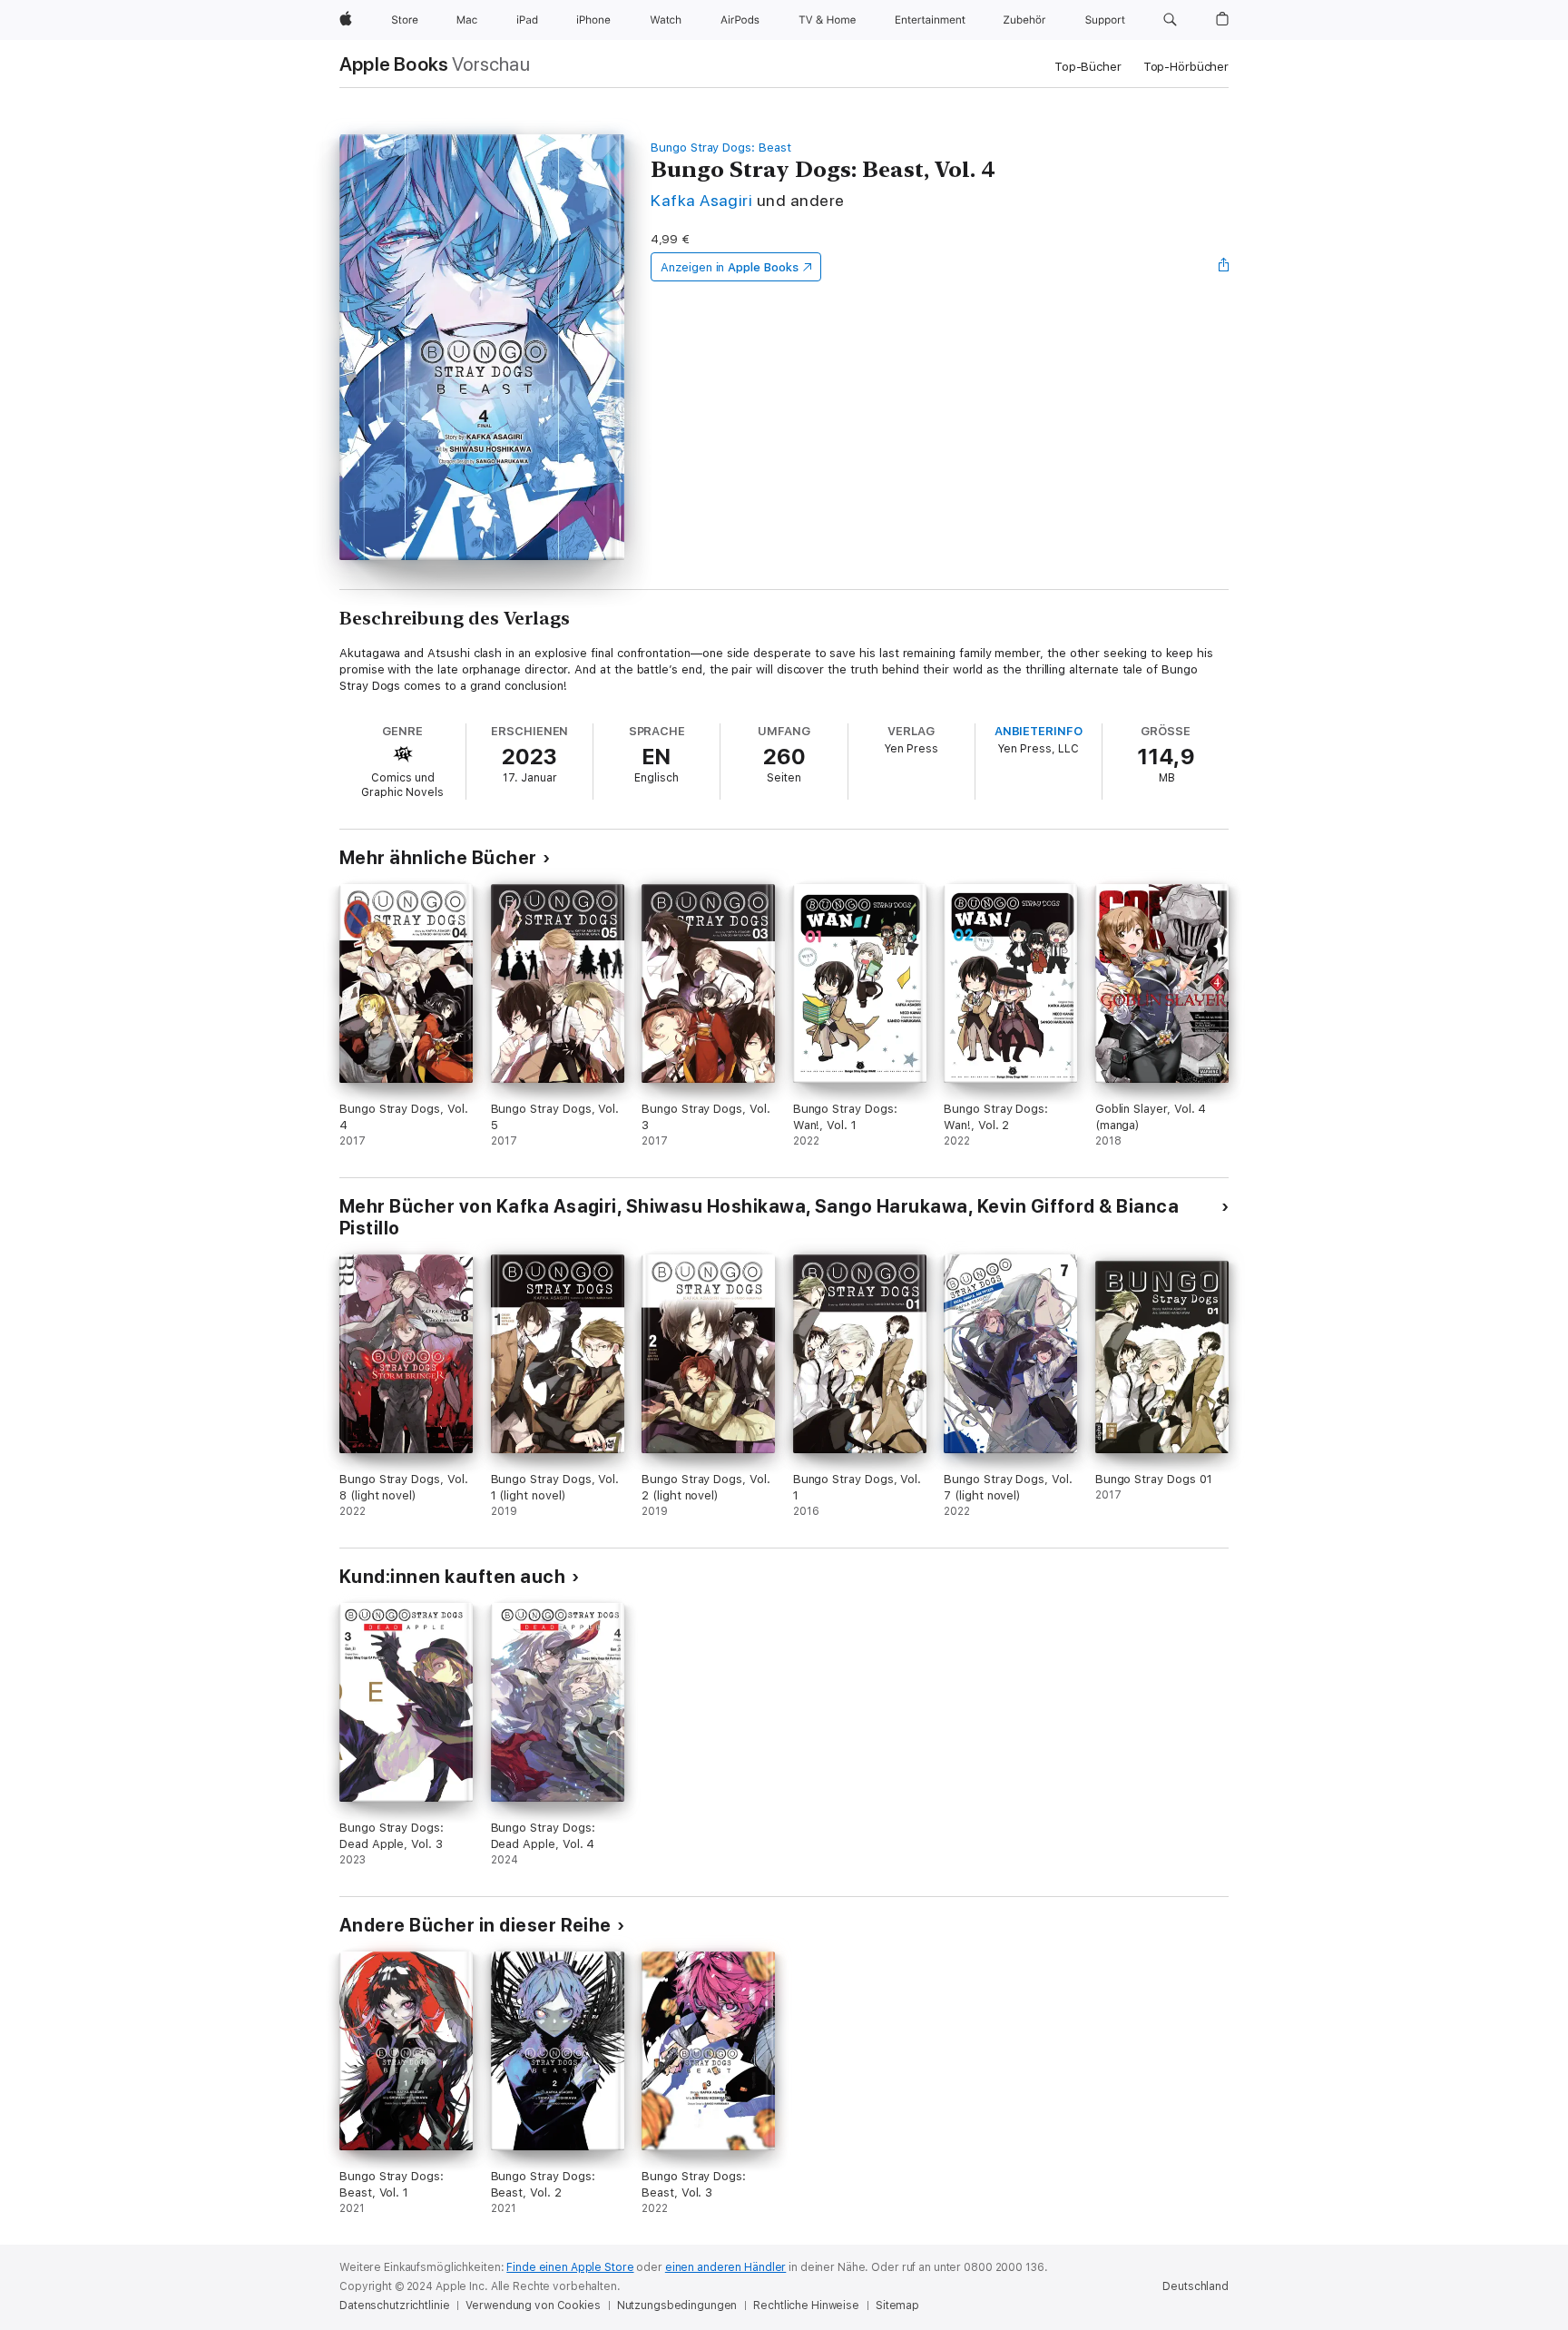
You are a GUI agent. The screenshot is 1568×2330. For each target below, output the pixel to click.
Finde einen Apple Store (570, 2267)
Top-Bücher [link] (1088, 67)
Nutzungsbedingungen (677, 2305)
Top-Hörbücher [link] (1186, 67)
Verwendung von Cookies (533, 2305)
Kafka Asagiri (701, 200)
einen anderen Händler (725, 2267)
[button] (1170, 20)
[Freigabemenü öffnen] (1224, 267)
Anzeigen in (730, 267)
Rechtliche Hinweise (806, 2305)
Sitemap (897, 2305)
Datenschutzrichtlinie (394, 2305)
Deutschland (1196, 2286)
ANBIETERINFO (1039, 731)
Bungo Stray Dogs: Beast (721, 147)
